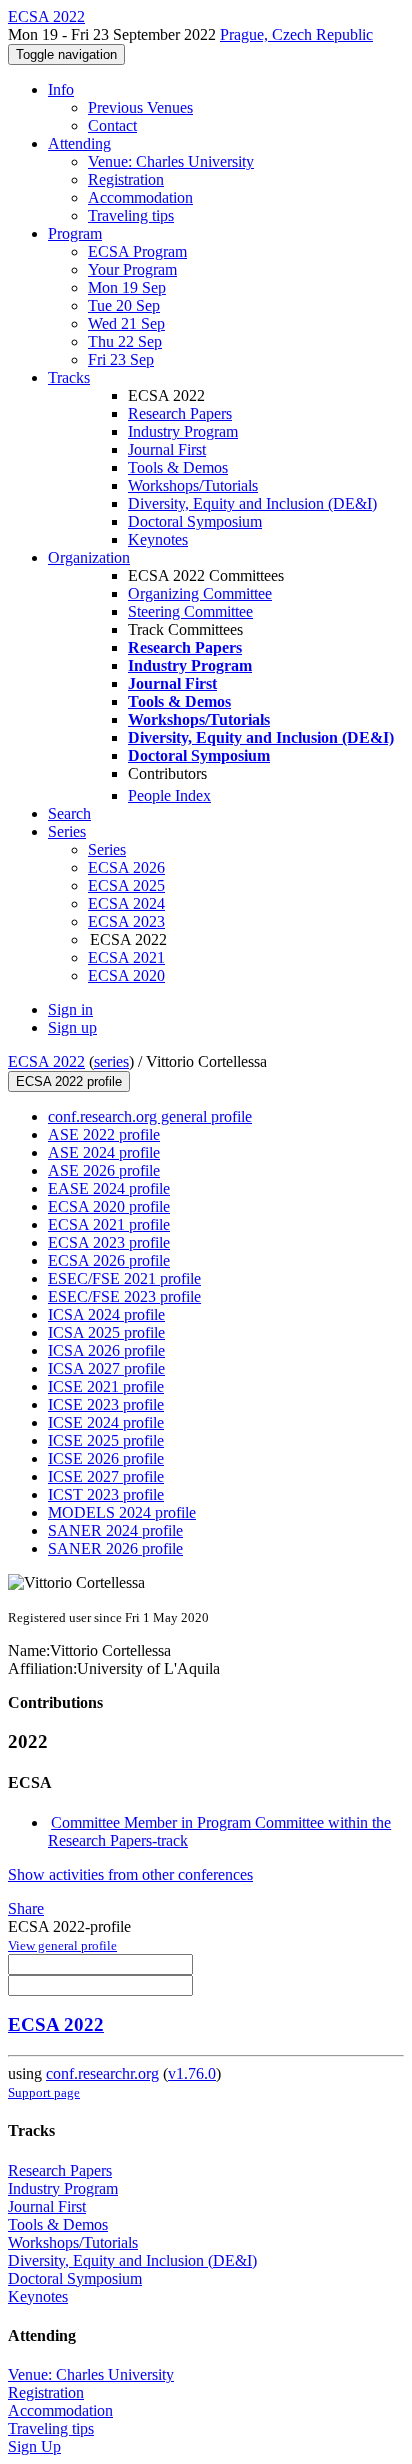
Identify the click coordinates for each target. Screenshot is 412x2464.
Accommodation (140, 197)
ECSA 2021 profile (109, 1224)
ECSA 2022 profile (69, 1081)
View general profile (62, 1945)
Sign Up (34, 2446)
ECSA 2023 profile (109, 1242)
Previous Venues (140, 107)
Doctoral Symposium (195, 521)
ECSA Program (137, 251)
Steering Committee (190, 611)
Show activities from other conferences (130, 1874)
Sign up (72, 1027)
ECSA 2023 (126, 921)
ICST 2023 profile (106, 1494)
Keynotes (158, 539)
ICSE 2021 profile (106, 1386)
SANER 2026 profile (115, 1548)
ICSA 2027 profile (106, 1368)
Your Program (132, 269)
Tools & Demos (178, 467)
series (111, 1061)
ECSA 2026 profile (109, 1260)
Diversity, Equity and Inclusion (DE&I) (252, 503)
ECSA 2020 (126, 975)
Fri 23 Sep (121, 359)
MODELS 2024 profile (122, 1512)
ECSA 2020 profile (109, 1206)
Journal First (167, 449)
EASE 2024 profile (109, 1188)
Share (26, 1908)
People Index (169, 795)
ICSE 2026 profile (106, 1458)
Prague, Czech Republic (296, 34)
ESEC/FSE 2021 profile (124, 1278)
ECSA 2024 (126, 903)
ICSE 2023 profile (106, 1404)
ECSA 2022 (46, 1061)
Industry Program (183, 431)
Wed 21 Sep (126, 323)
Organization (89, 557)
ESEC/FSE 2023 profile (124, 1296)
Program (75, 233)
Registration (126, 179)
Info (61, 89)
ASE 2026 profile (104, 1170)
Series (107, 849)
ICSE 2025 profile (106, 1440)
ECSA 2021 (126, 957)
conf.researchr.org (102, 2073)
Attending (79, 143)
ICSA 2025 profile (106, 1332)
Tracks (69, 377)
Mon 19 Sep (127, 287)
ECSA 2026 (126, 867)
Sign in (70, 1009)
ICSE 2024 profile (106, 1422)
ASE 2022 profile (104, 1134)
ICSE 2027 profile (106, 1476)
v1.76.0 (192, 2073)
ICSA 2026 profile (106, 1350)
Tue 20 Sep (124, 305)
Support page (44, 2092)
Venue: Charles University (171, 161)
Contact (112, 125)
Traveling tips (131, 215)
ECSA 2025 (126, 885)
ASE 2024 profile (104, 1152)
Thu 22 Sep (125, 341)
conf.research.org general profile (150, 1116)
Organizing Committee (200, 593)
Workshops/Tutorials (193, 485)
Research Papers (180, 413)
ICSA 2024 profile (106, 1314)
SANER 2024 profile (115, 1530)
